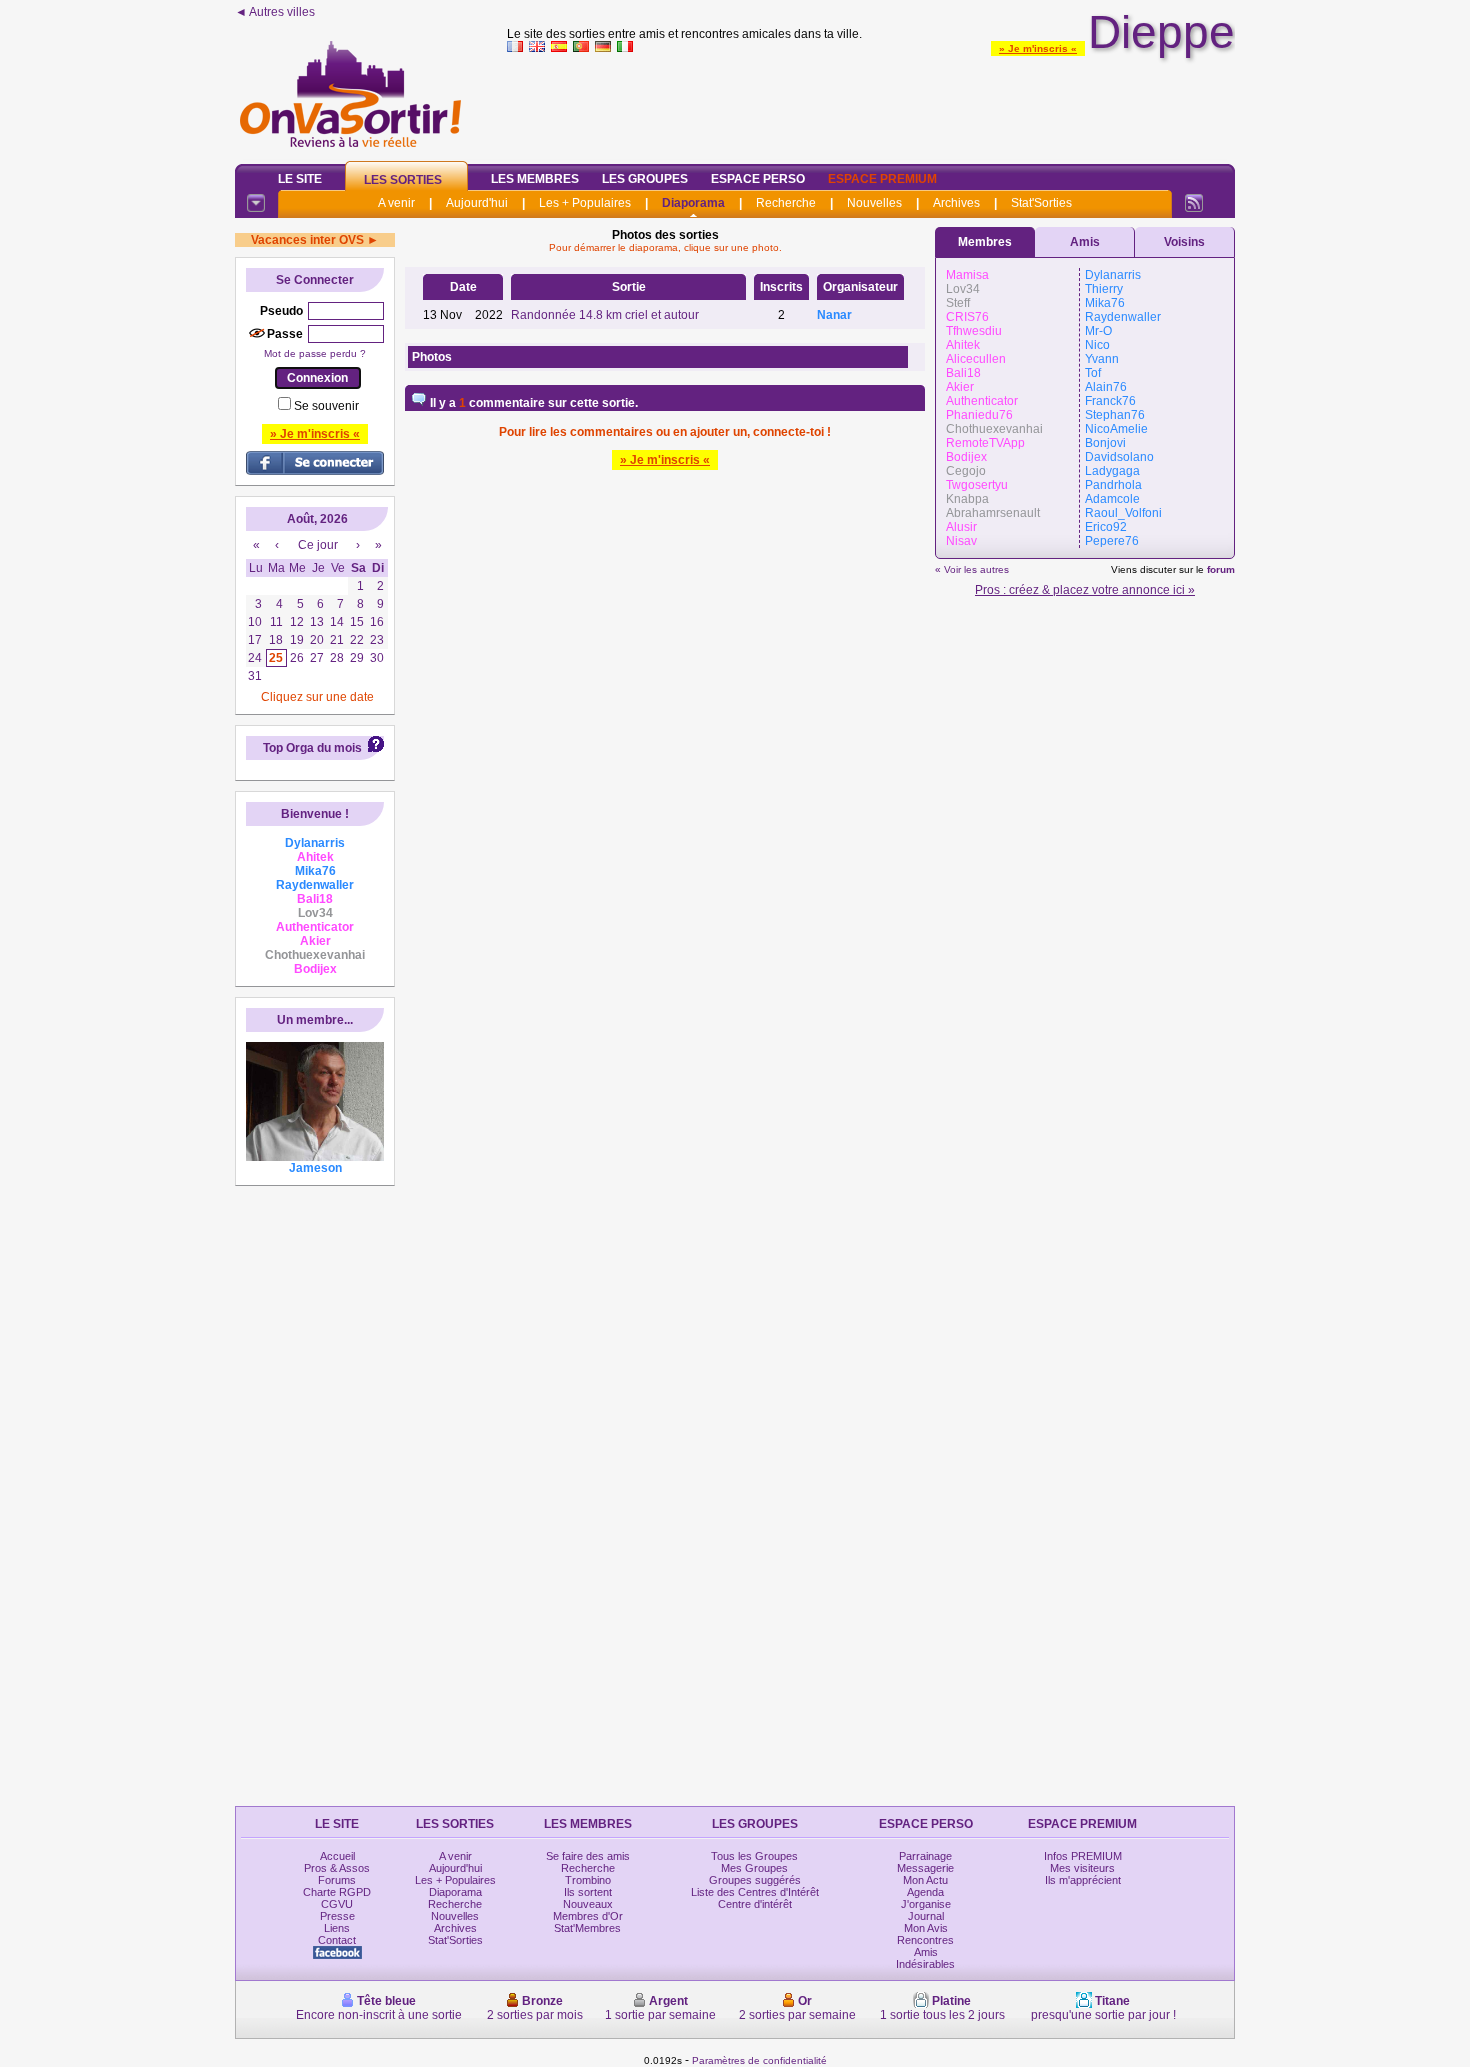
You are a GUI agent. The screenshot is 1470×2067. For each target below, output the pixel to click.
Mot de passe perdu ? (315, 353)
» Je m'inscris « (1038, 48)
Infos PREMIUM (1083, 1856)
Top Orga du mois (312, 748)
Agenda (925, 1892)
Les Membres (535, 179)
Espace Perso (758, 179)
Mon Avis (926, 1928)
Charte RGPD (337, 1892)
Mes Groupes (754, 1868)
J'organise (926, 1904)
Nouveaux (588, 1904)
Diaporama (693, 203)
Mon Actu (925, 1880)
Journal (926, 1916)
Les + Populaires (585, 203)
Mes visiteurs (1082, 1868)
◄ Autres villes (275, 12)
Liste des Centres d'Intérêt (755, 1892)
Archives (956, 203)
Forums (337, 1880)
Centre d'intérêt (755, 1904)
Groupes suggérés (755, 1880)
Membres (985, 242)
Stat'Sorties (1041, 203)
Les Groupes (645, 179)
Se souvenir (326, 406)
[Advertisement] (871, 104)
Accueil (337, 1856)
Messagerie (925, 1868)
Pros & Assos (337, 1868)
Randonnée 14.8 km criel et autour (605, 315)
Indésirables (925, 1964)
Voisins (1184, 242)
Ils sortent (588, 1892)
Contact (337, 1940)
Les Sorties (403, 180)
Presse (337, 1916)
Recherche (786, 203)
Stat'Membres (587, 1928)
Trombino (588, 1880)
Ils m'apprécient (1083, 1880)
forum (1221, 569)
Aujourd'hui (477, 203)
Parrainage (925, 1856)
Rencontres (925, 1940)
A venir (396, 203)
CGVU (337, 1904)
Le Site (300, 179)
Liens (337, 1928)
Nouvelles (874, 203)
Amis (1085, 242)
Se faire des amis (588, 1856)
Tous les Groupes (754, 1856)
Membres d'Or (588, 1916)
